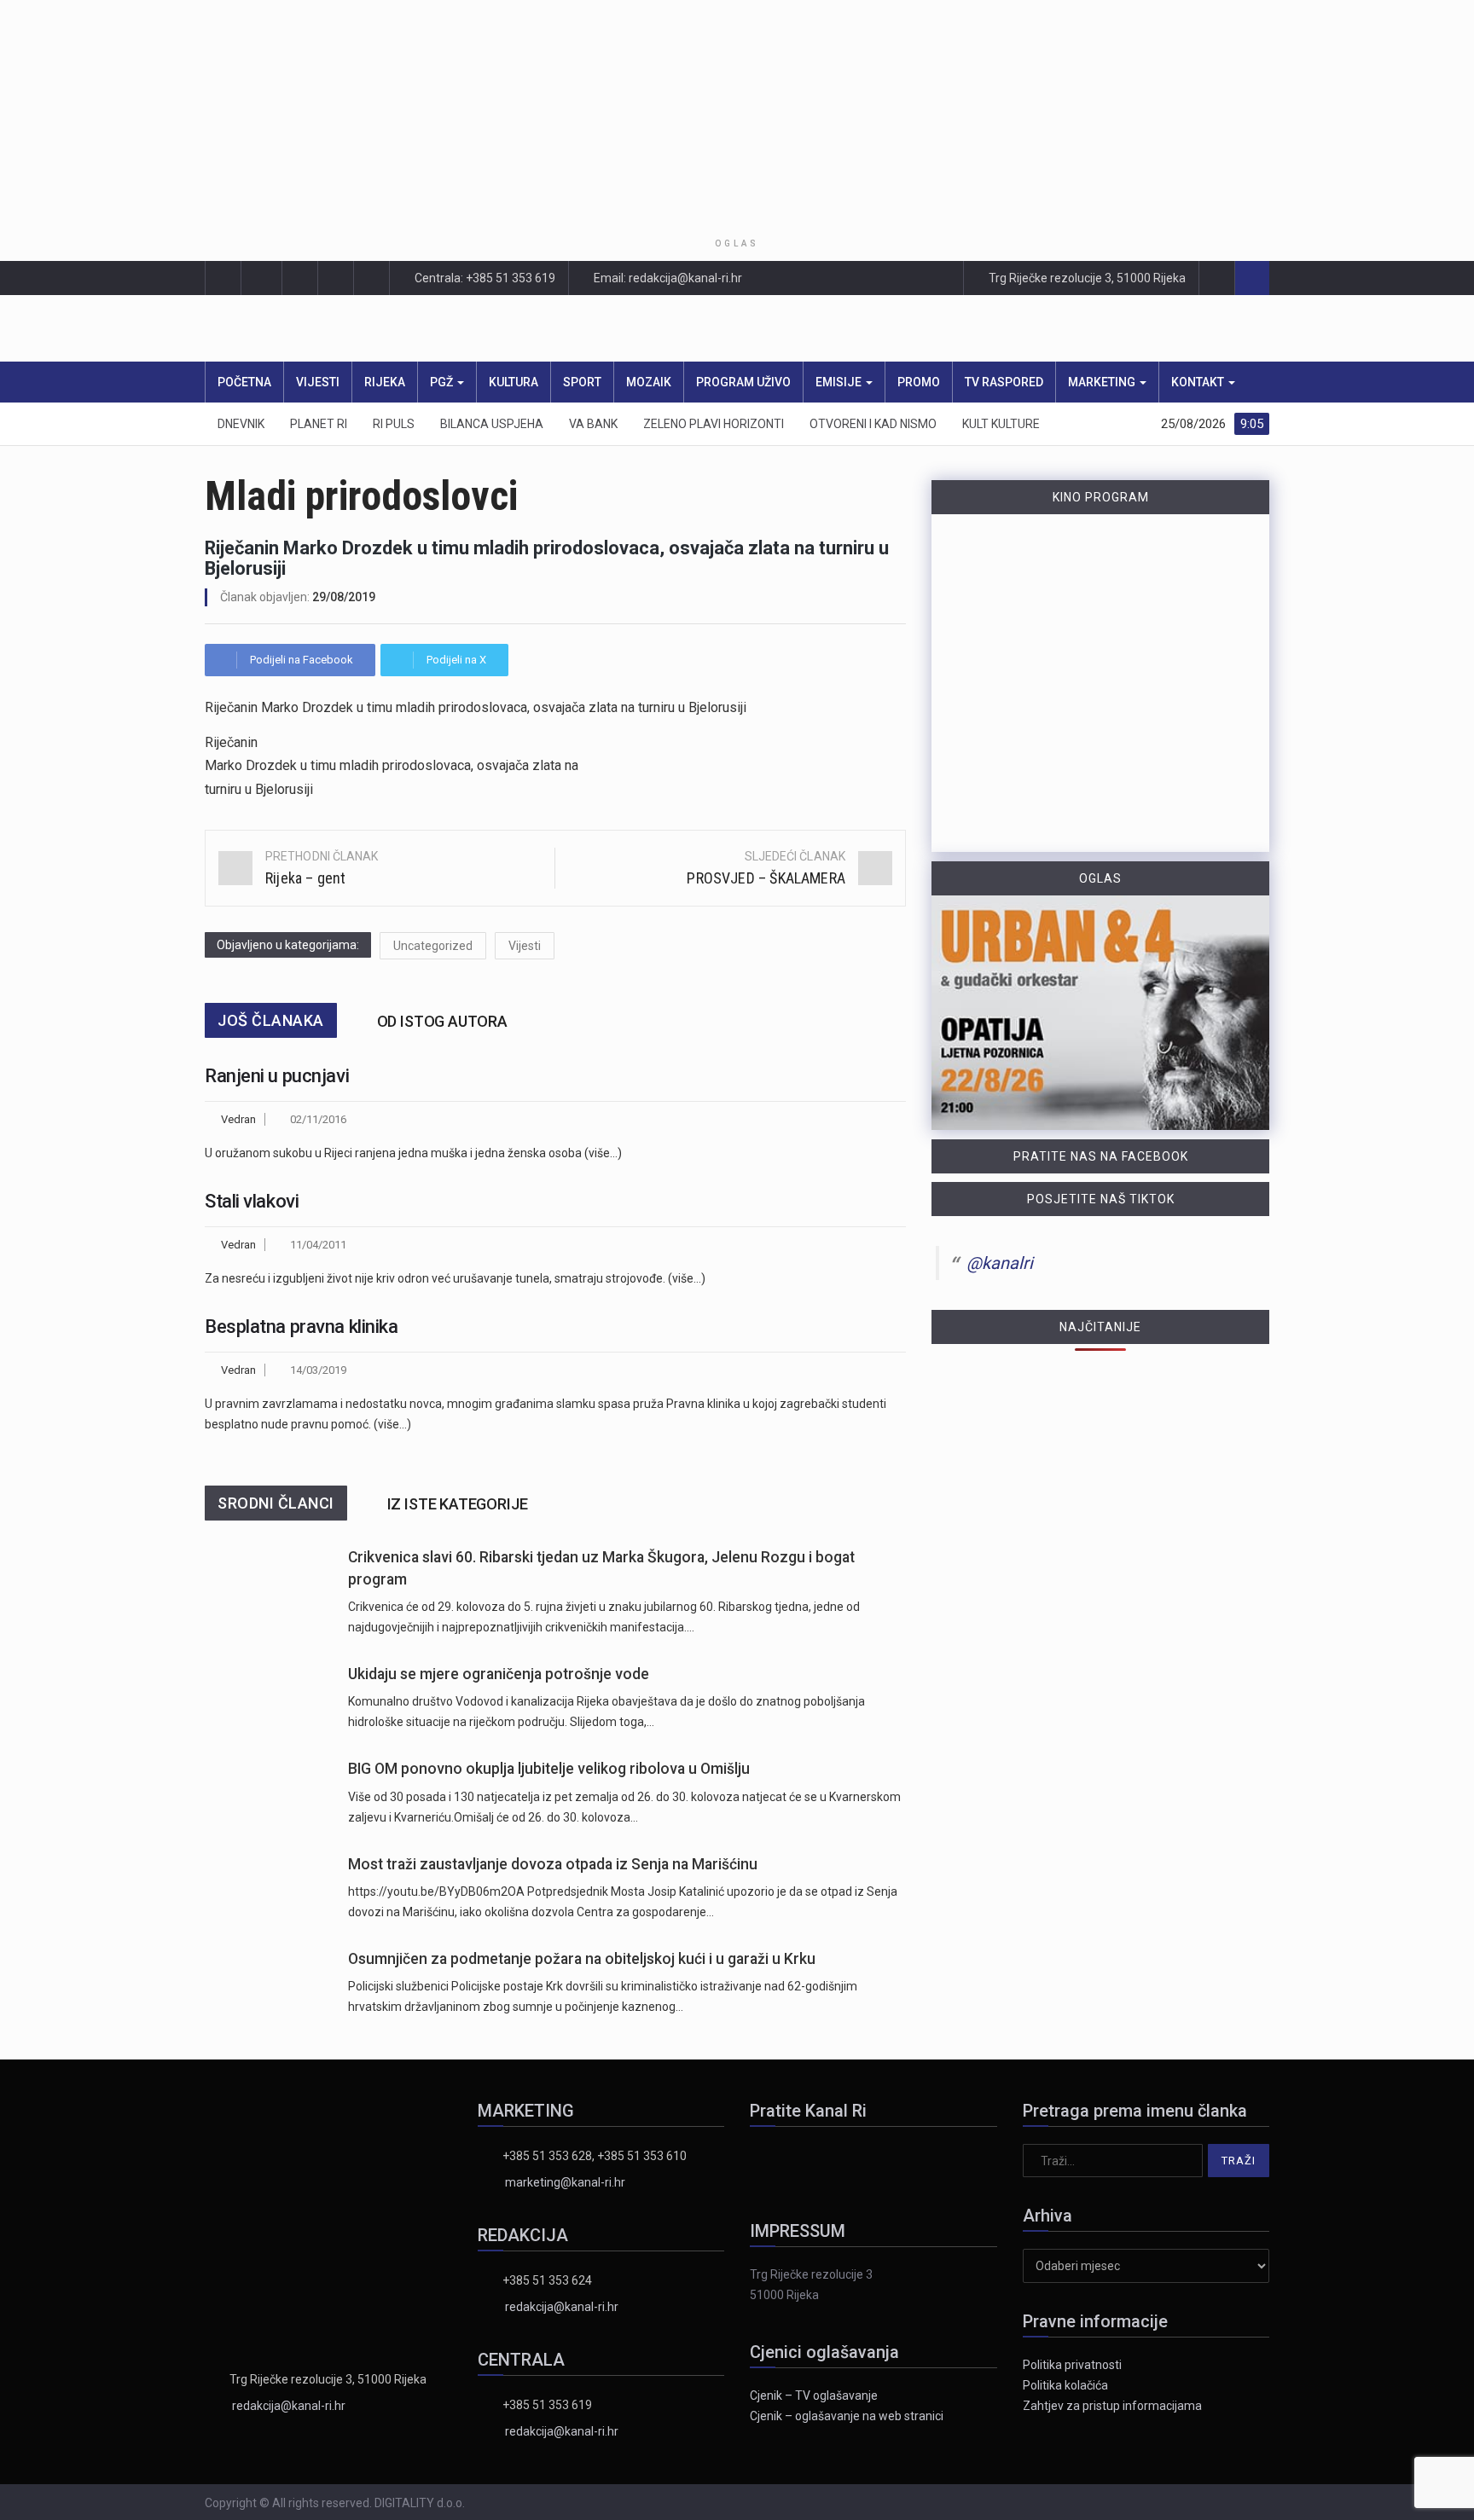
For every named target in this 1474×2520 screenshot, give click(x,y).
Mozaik (649, 382)
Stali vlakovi (252, 1201)
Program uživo (743, 382)
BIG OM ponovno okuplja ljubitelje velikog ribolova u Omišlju (549, 1769)
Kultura (514, 382)
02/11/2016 (318, 1119)
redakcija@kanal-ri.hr (289, 2406)
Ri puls (394, 424)
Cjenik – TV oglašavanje (814, 2395)
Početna (244, 382)
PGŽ (443, 382)
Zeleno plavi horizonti (714, 424)
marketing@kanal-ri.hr (565, 2182)
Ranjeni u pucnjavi (277, 1076)
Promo (919, 382)
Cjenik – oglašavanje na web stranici (847, 2416)
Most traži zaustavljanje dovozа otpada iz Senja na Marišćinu (553, 1864)
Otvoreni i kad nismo (873, 424)
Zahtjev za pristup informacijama (1112, 2406)
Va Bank (593, 424)
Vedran (238, 1119)
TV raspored (1004, 382)
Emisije (840, 382)
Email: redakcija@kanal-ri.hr (667, 278)
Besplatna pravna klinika (301, 1327)
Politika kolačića (1065, 2385)
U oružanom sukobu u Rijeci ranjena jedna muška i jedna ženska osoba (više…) (413, 1153)
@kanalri (1000, 1263)
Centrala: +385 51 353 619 (484, 278)
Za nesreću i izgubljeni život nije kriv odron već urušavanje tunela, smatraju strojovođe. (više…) (455, 1278)
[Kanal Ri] (514, 329)
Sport (582, 382)
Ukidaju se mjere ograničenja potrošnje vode (499, 1674)
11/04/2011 (318, 1245)
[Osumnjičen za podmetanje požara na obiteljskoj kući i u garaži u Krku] (268, 1982)
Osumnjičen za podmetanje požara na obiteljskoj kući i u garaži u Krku (582, 1959)
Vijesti (318, 382)
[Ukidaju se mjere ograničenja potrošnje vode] (268, 1697)
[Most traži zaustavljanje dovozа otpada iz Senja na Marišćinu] (268, 1888)
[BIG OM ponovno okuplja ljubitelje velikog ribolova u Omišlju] (268, 1792)
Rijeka (385, 382)
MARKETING (1103, 382)
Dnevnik (241, 424)
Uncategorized (433, 946)
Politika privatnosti (1072, 2365)
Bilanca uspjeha (492, 424)
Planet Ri (319, 424)
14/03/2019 (318, 1370)
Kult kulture (1001, 424)
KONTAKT (1199, 382)
